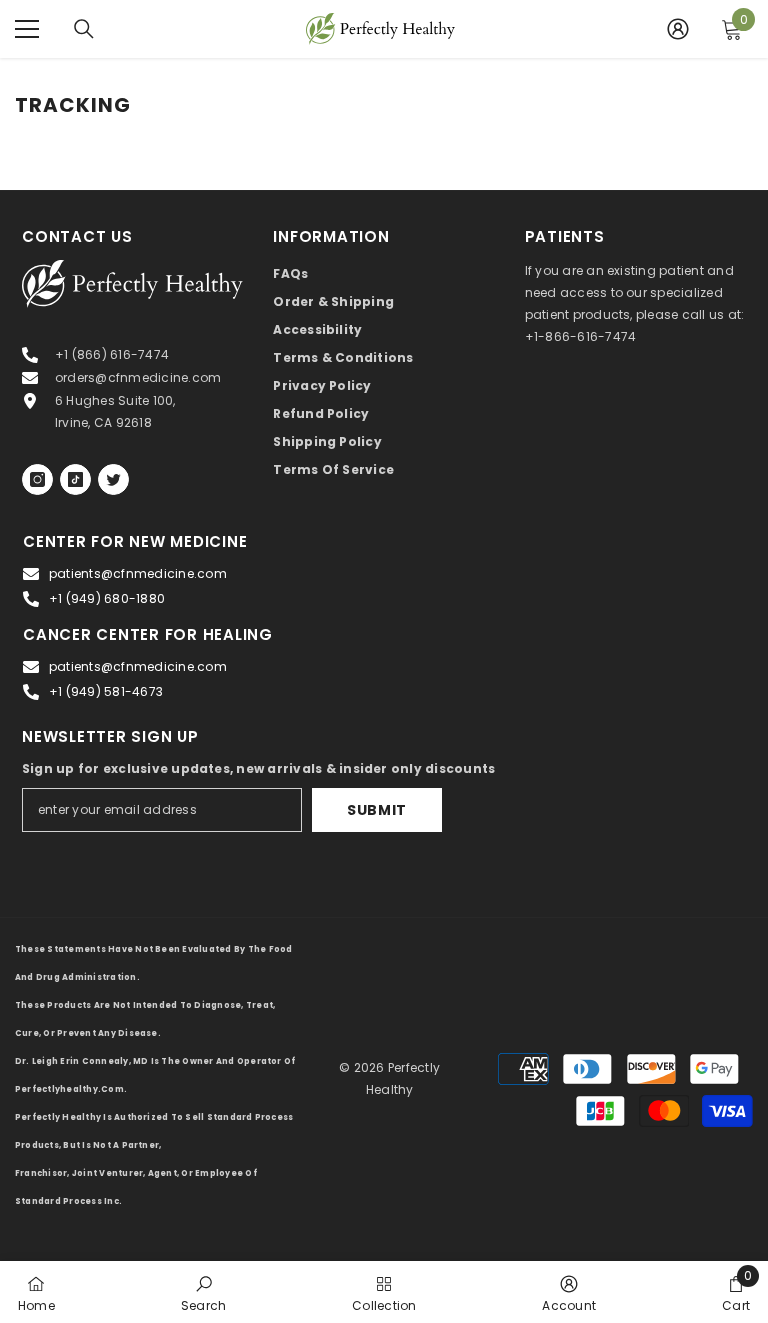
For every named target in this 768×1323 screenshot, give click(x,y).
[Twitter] (113, 479)
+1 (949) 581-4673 (106, 691)
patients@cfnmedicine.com (138, 573)
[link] (203, 1292)
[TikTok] (75, 479)
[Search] (84, 29)
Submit (377, 810)
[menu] (27, 29)
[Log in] (678, 29)
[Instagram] (37, 479)
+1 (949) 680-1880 (107, 598)
